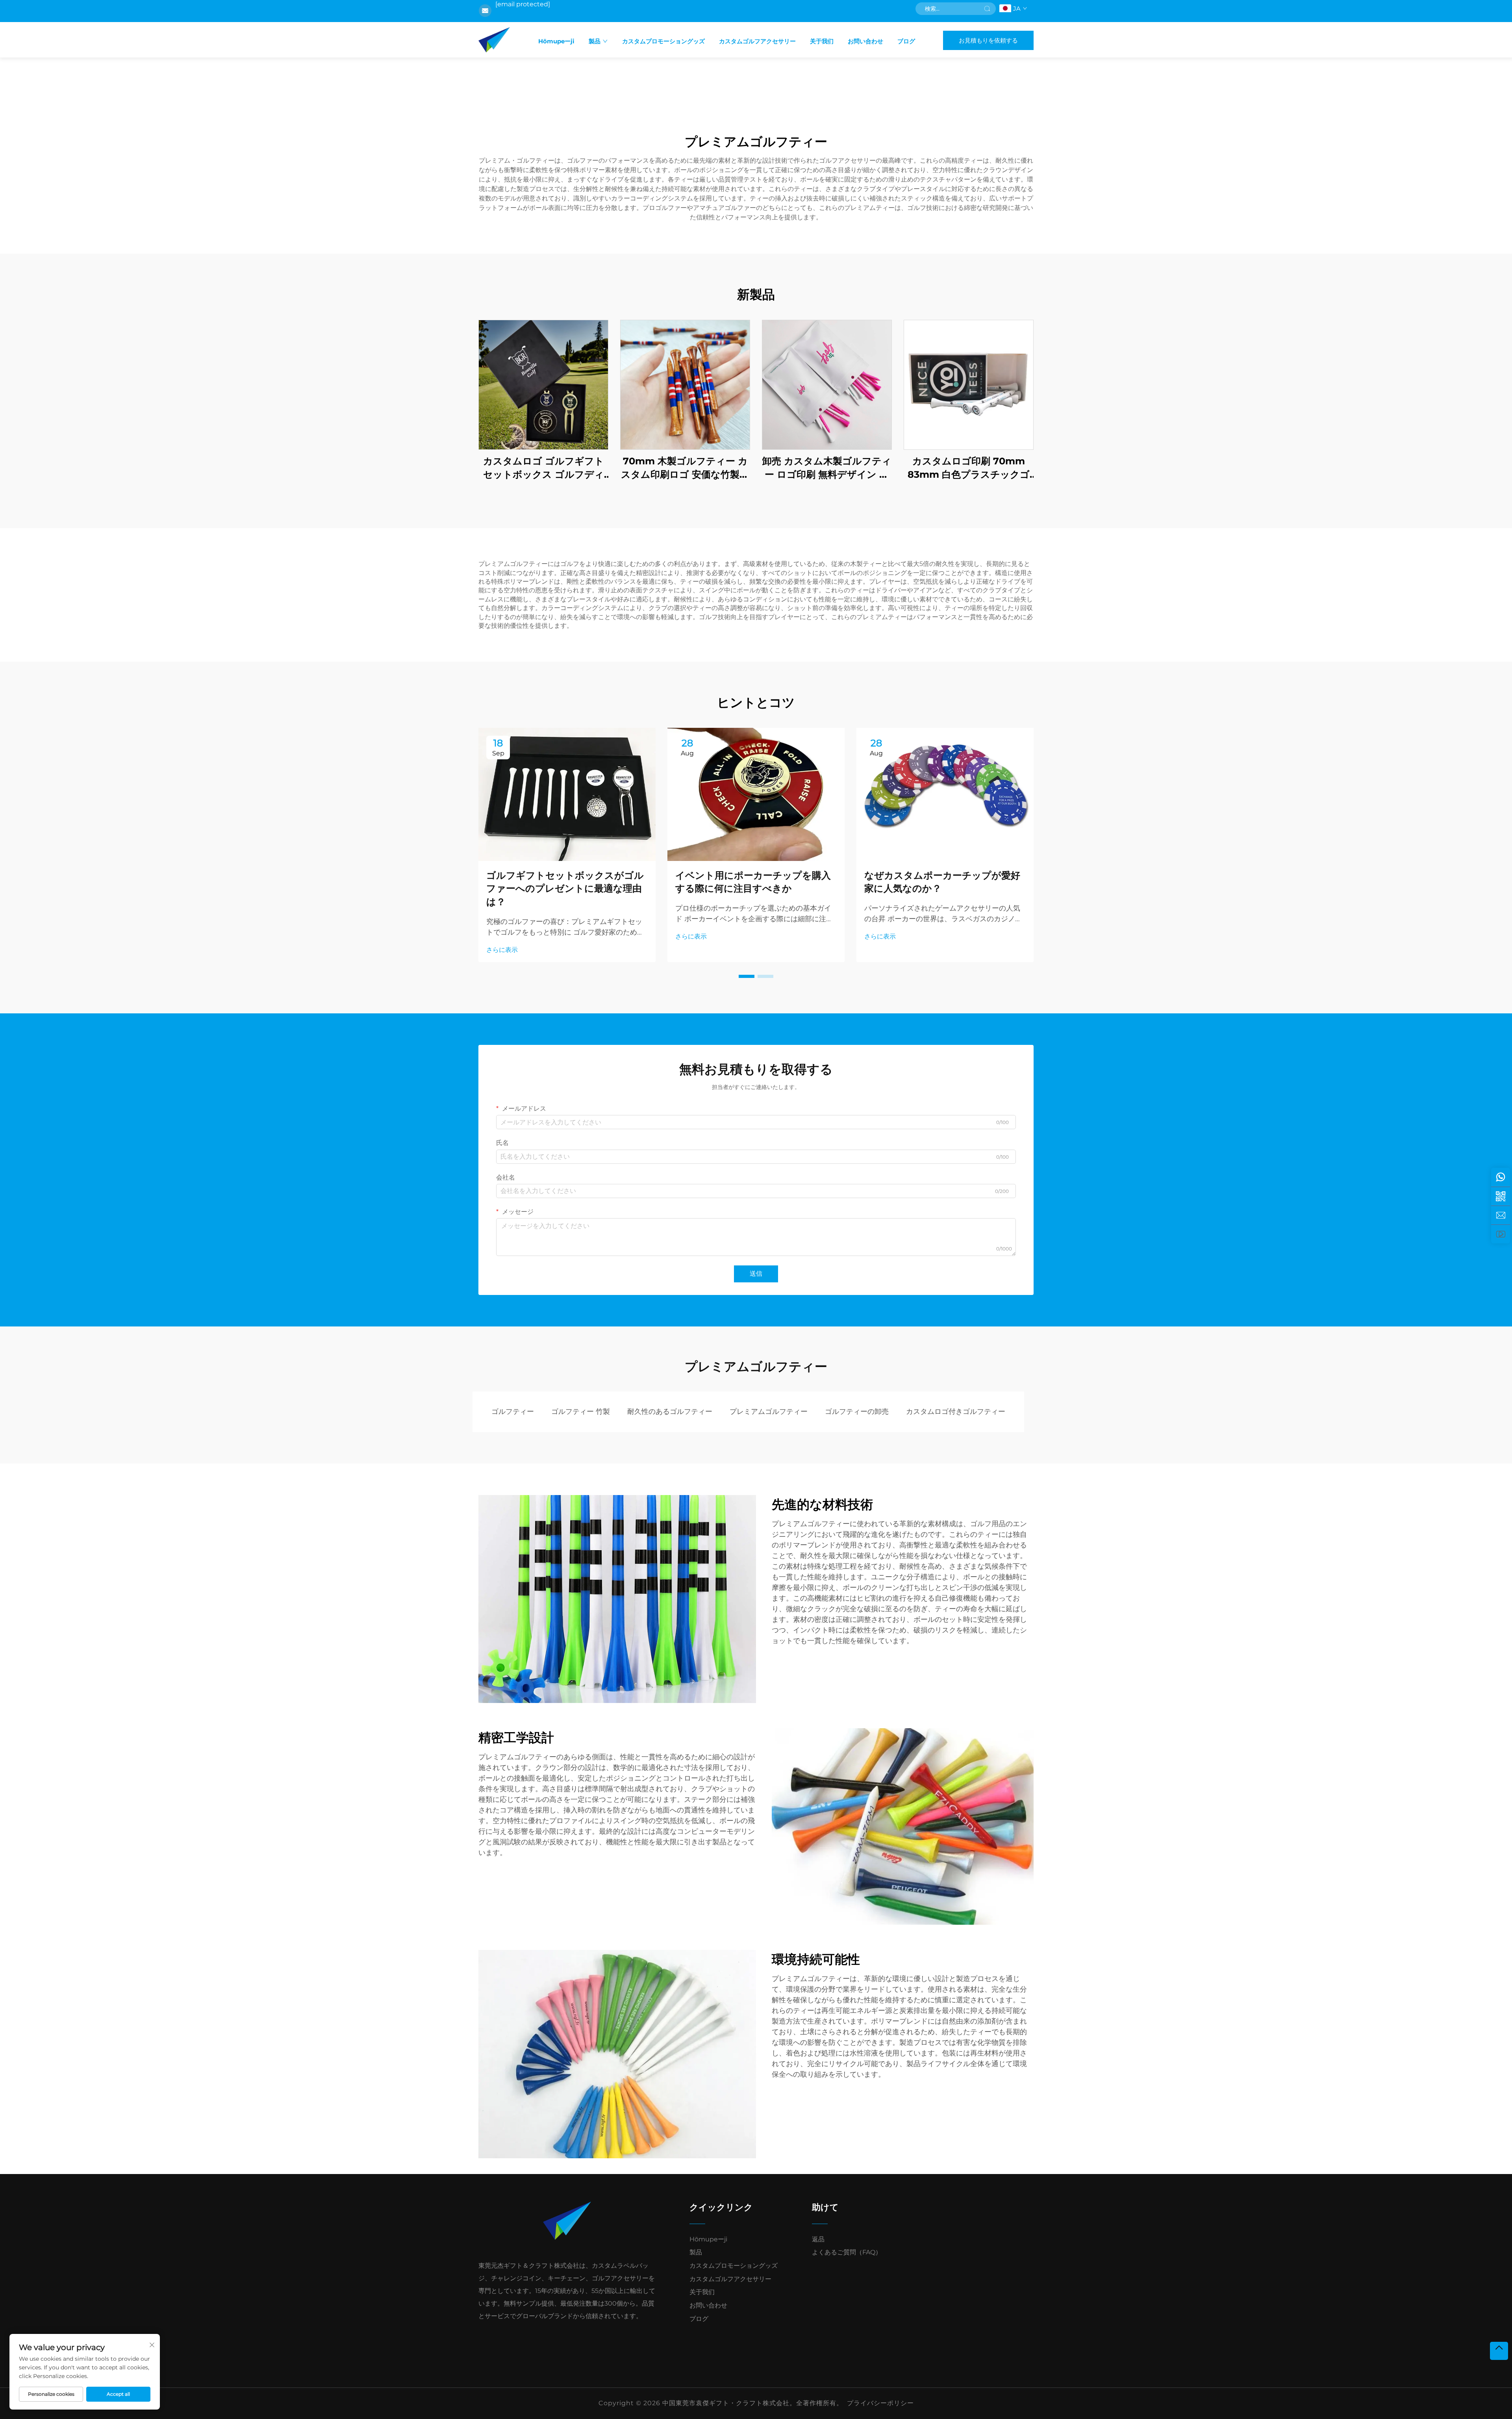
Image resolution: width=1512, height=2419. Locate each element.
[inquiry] (1501, 1215)
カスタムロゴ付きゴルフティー (956, 1412)
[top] (1499, 2351)
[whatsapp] (1501, 1177)
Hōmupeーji (556, 41)
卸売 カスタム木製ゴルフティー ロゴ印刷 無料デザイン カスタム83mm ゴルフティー (827, 468)
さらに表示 (502, 950)
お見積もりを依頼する (988, 40)
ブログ (906, 41)
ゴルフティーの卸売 (857, 1412)
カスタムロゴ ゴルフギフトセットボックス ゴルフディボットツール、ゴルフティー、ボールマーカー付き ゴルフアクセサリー (543, 468)
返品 (818, 2239)
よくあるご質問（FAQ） (847, 2252)
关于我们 (822, 41)
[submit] (987, 9)
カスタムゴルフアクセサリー (757, 41)
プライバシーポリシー (880, 2403)
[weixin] (1501, 1196)
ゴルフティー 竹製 (581, 1412)
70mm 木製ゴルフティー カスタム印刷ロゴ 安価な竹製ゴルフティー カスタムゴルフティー (685, 468)
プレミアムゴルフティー (769, 1412)
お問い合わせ (865, 41)
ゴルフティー (513, 1412)
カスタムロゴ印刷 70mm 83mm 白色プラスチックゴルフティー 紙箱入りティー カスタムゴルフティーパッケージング (969, 468)
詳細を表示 (543, 385)
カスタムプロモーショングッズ (663, 41)
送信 (756, 1273)
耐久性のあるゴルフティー (670, 1412)
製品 (595, 41)
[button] (747, 976)
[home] (494, 40)
